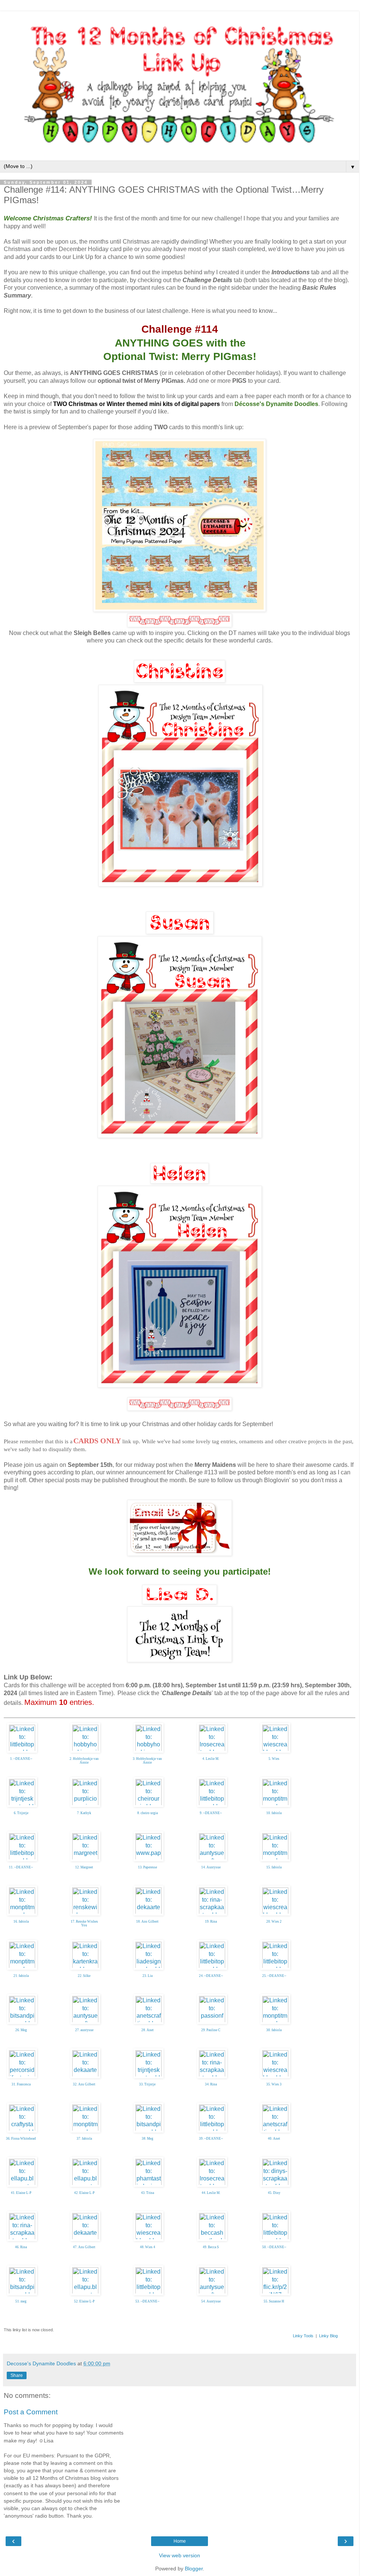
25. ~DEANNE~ (274, 1976)
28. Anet (148, 2030)
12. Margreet (84, 1867)
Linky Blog (328, 2336)
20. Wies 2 (274, 1922)
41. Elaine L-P (21, 2193)
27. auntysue (84, 2030)
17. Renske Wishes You (84, 1924)
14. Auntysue (211, 1867)
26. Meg (21, 2030)
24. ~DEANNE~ (211, 1976)
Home (180, 2541)
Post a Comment (31, 2412)
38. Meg (148, 2139)
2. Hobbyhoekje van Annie (84, 1761)
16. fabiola (21, 1922)
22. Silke (84, 1976)
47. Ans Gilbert (84, 2247)
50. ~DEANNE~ (274, 2247)
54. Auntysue (211, 2301)
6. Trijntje (21, 1813)
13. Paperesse (148, 1867)
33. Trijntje (147, 2084)
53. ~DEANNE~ (147, 2301)
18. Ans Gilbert (147, 1922)
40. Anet (274, 2139)
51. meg (21, 2301)
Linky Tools (303, 2336)
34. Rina (211, 2084)
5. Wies (274, 1759)
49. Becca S (211, 2247)
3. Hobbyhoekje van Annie (147, 1761)
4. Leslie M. (211, 1759)
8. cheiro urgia (148, 1813)
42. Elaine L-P (84, 2193)
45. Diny (274, 2193)
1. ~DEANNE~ (21, 1759)
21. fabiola (21, 1976)
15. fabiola (274, 1867)
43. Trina (148, 2193)
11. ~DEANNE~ (21, 1867)
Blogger (194, 2569)
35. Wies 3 (274, 2084)
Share (17, 2375)
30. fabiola (274, 2030)
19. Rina (211, 1922)
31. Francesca (21, 2084)
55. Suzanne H (274, 2301)
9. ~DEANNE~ (211, 1813)
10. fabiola (274, 1813)
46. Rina (21, 2247)
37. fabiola (84, 2139)
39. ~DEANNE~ (211, 2139)
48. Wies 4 (148, 2247)
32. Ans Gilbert (84, 2084)
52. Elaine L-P (84, 2301)
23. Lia (148, 1976)
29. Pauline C (211, 2030)
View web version (180, 2555)
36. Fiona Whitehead (21, 2139)
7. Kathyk (84, 1813)
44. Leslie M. (211, 2193)
